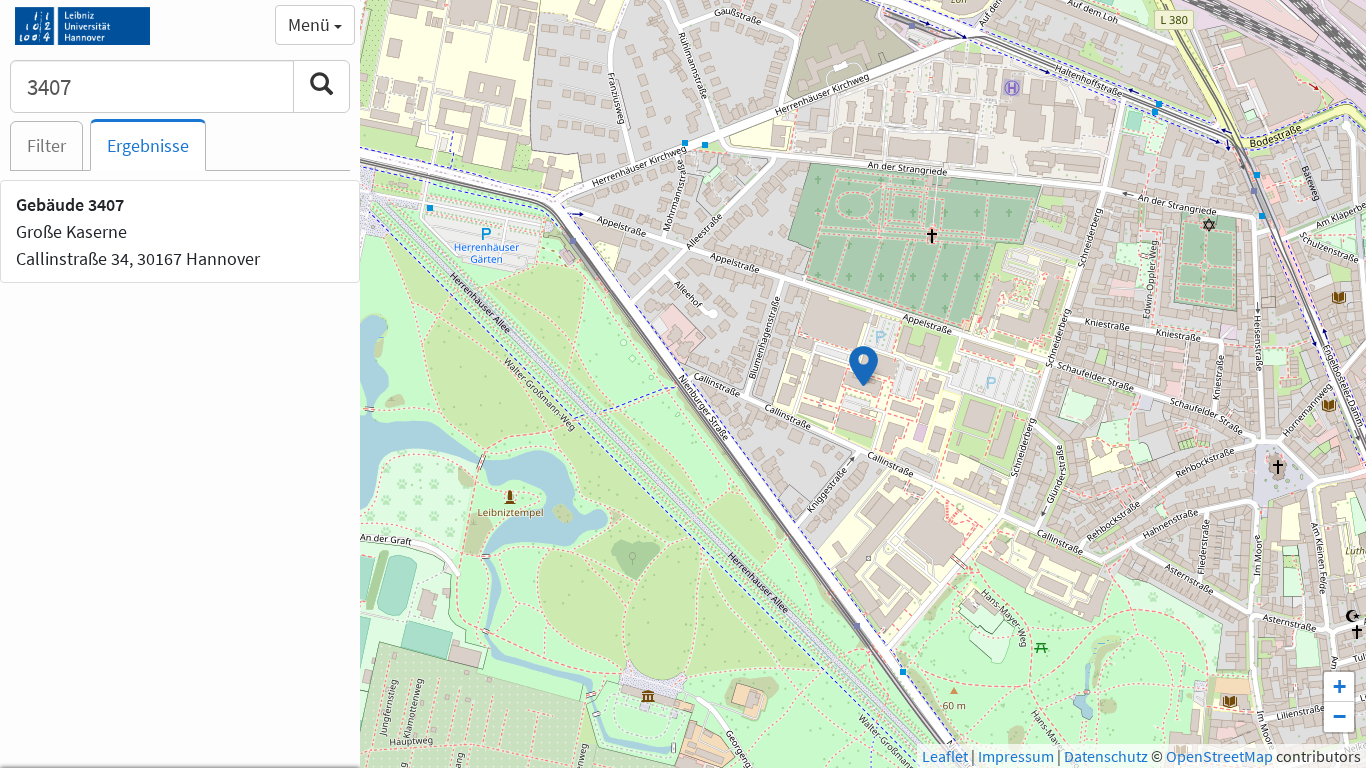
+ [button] (1339, 686)
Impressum (1016, 756)
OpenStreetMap (1219, 756)
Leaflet (945, 756)
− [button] (1339, 716)
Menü (311, 24)
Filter (46, 145)
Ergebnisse (148, 145)
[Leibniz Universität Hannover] (82, 25)
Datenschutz (1106, 756)
